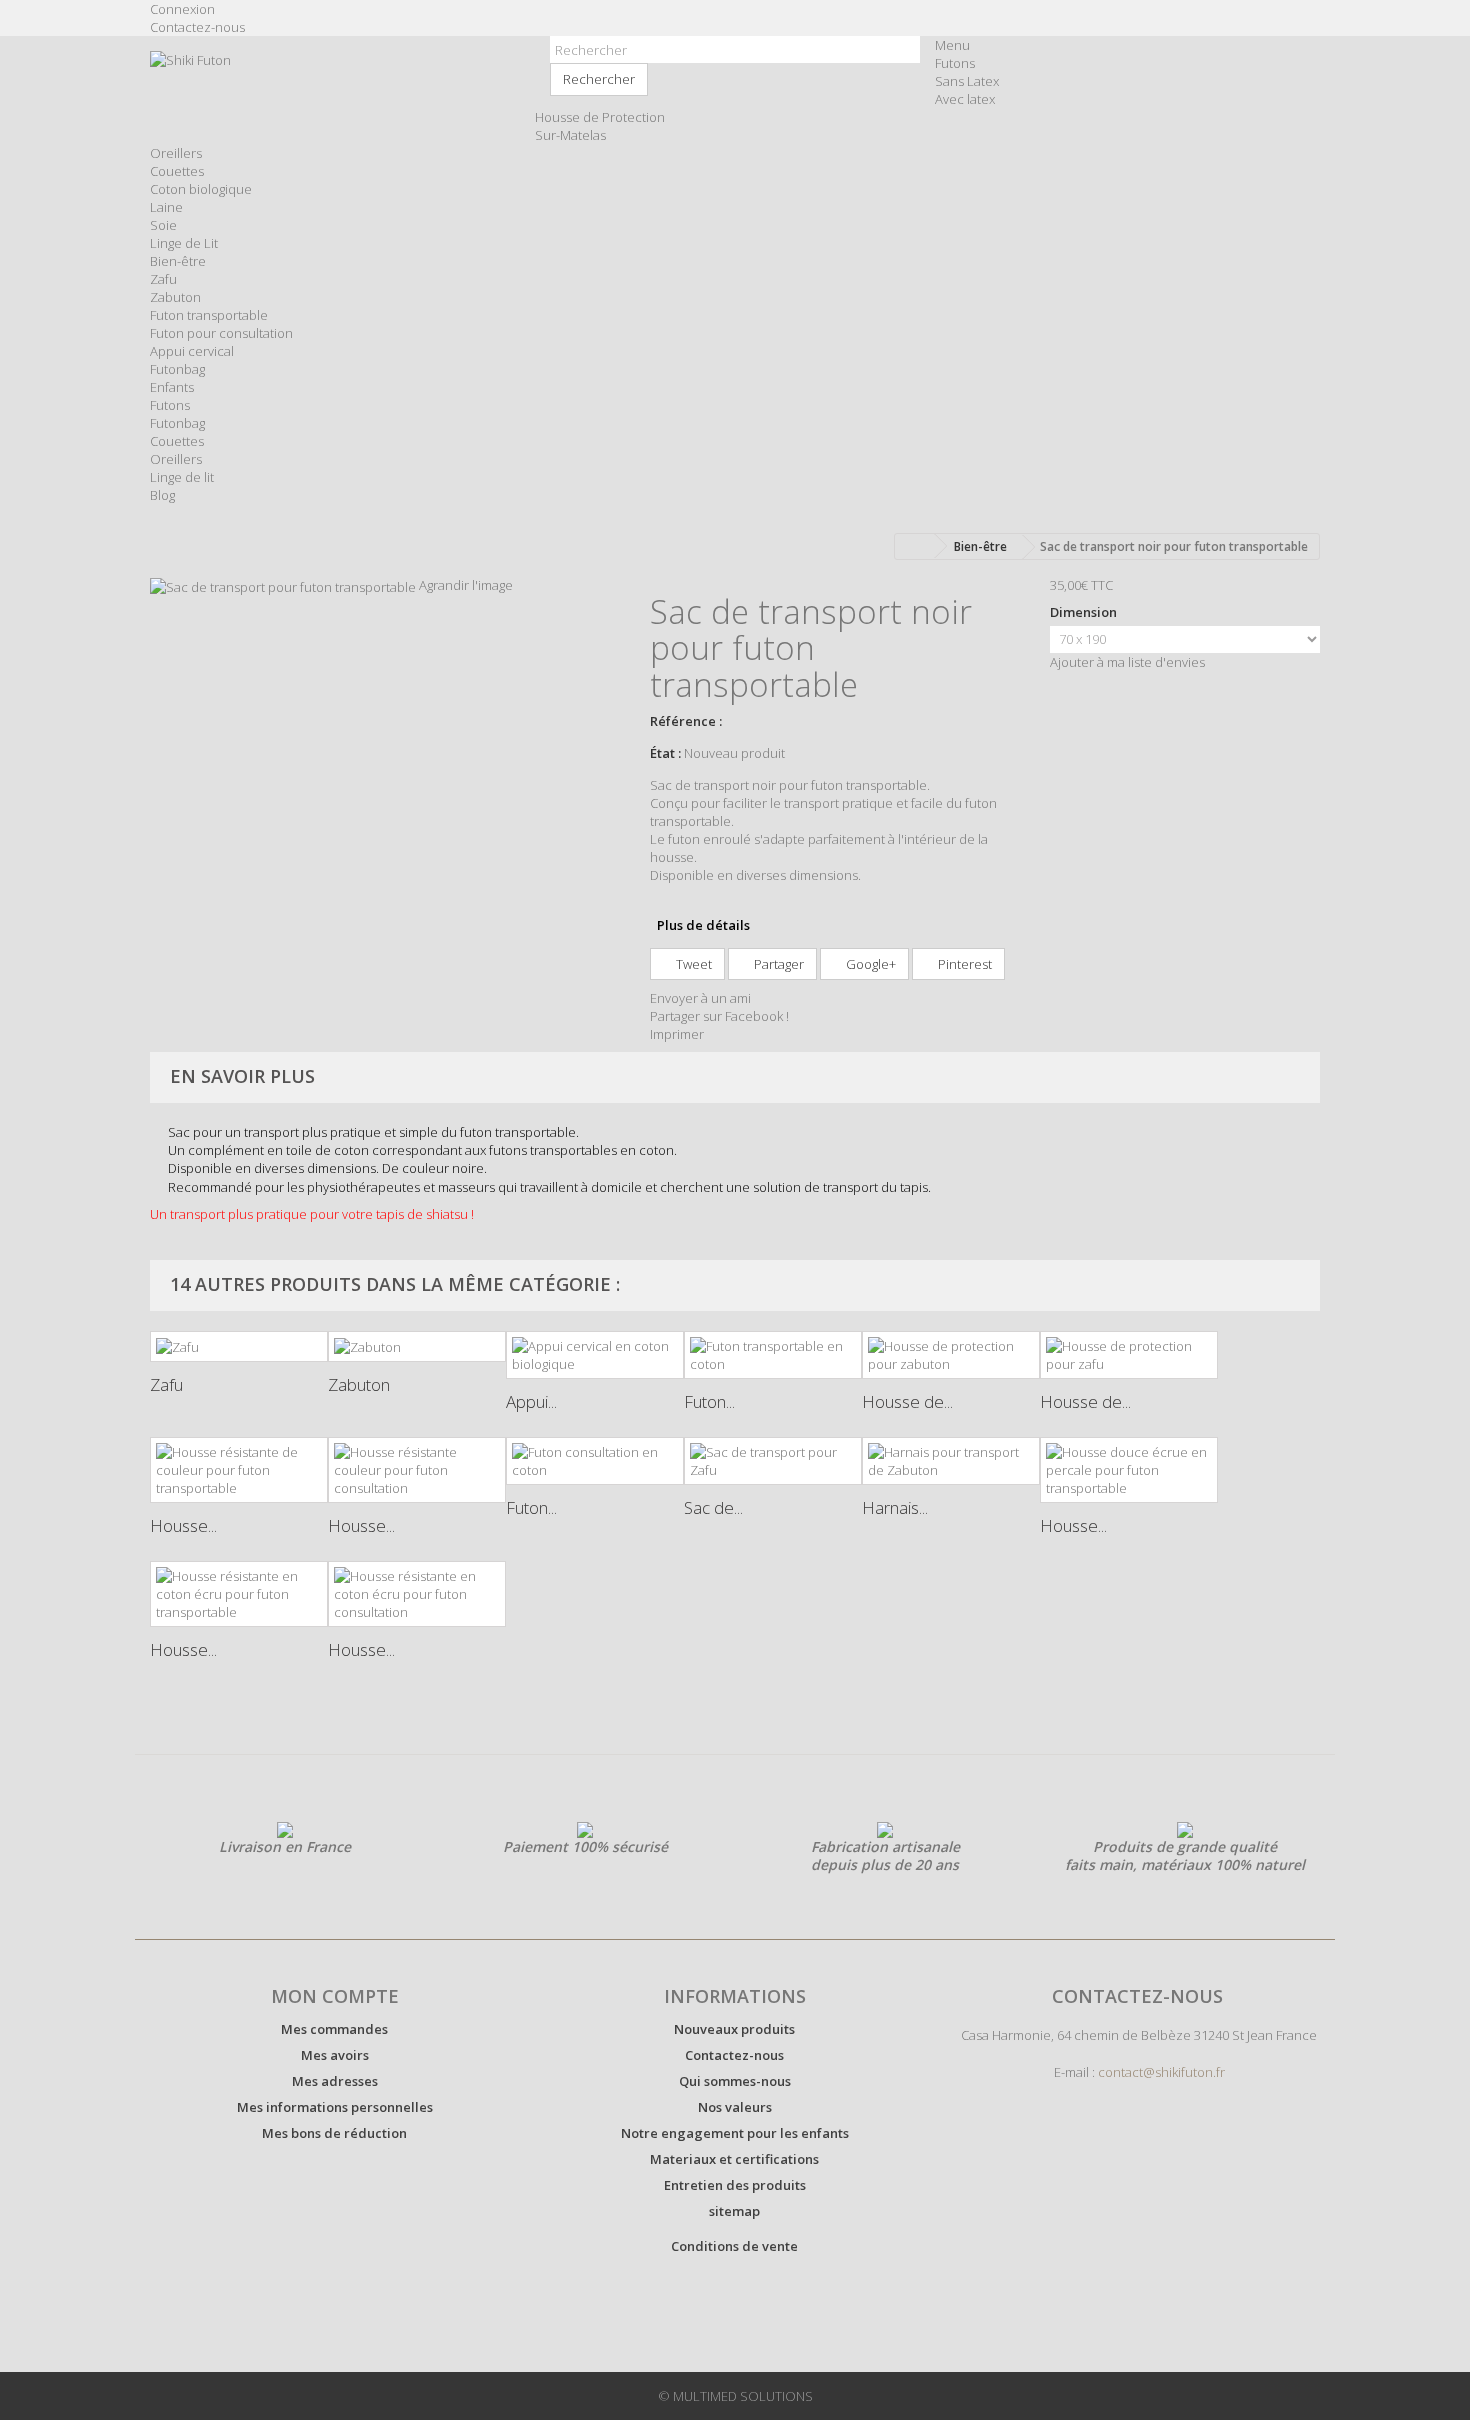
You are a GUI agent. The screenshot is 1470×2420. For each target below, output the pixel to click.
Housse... (183, 1525)
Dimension (1085, 612)
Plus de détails (703, 925)
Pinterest (963, 964)
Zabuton (175, 297)
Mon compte (335, 1996)
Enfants (172, 387)
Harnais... (895, 1507)
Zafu (163, 279)
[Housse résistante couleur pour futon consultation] (417, 1470)
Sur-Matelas (570, 135)
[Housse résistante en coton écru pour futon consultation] (417, 1594)
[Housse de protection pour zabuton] (951, 1355)
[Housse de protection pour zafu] (1129, 1355)
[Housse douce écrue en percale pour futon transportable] (1129, 1470)
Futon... (709, 1401)
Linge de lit (182, 477)
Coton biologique (201, 189)
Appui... (531, 1401)
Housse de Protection (600, 117)
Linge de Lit (184, 243)
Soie (163, 225)
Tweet (692, 964)
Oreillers (176, 153)
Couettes (177, 171)
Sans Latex (967, 81)
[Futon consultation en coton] (595, 1461)
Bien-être (178, 261)
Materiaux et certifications (734, 2159)
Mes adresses (335, 2081)
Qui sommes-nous (735, 2081)
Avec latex (965, 99)
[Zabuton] (417, 1347)
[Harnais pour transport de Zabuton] (951, 1461)
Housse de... (907, 1401)
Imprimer (677, 1034)
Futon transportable (209, 315)
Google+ (869, 964)
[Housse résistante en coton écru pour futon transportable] (239, 1594)
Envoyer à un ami (700, 998)
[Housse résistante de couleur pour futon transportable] (239, 1470)
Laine (166, 207)
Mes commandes (334, 2029)
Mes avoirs (335, 2055)
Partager (777, 964)
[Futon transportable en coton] (773, 1355)
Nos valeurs (735, 2107)
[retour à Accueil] (915, 546)
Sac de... (713, 1507)
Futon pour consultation (221, 333)
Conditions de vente (734, 2246)
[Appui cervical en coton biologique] (595, 1355)
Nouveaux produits (734, 2029)
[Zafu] (239, 1347)
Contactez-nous (197, 27)
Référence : (686, 721)
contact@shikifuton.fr (1161, 2072)
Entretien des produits (735, 2185)
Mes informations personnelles (335, 2107)
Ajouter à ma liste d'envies (1127, 662)
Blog (162, 495)
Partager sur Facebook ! (719, 1016)
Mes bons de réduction (334, 2133)
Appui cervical (192, 351)
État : (665, 753)
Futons (955, 63)
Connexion (182, 9)
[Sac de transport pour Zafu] (773, 1461)
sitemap (734, 2211)
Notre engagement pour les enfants (735, 2133)
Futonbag (177, 369)
